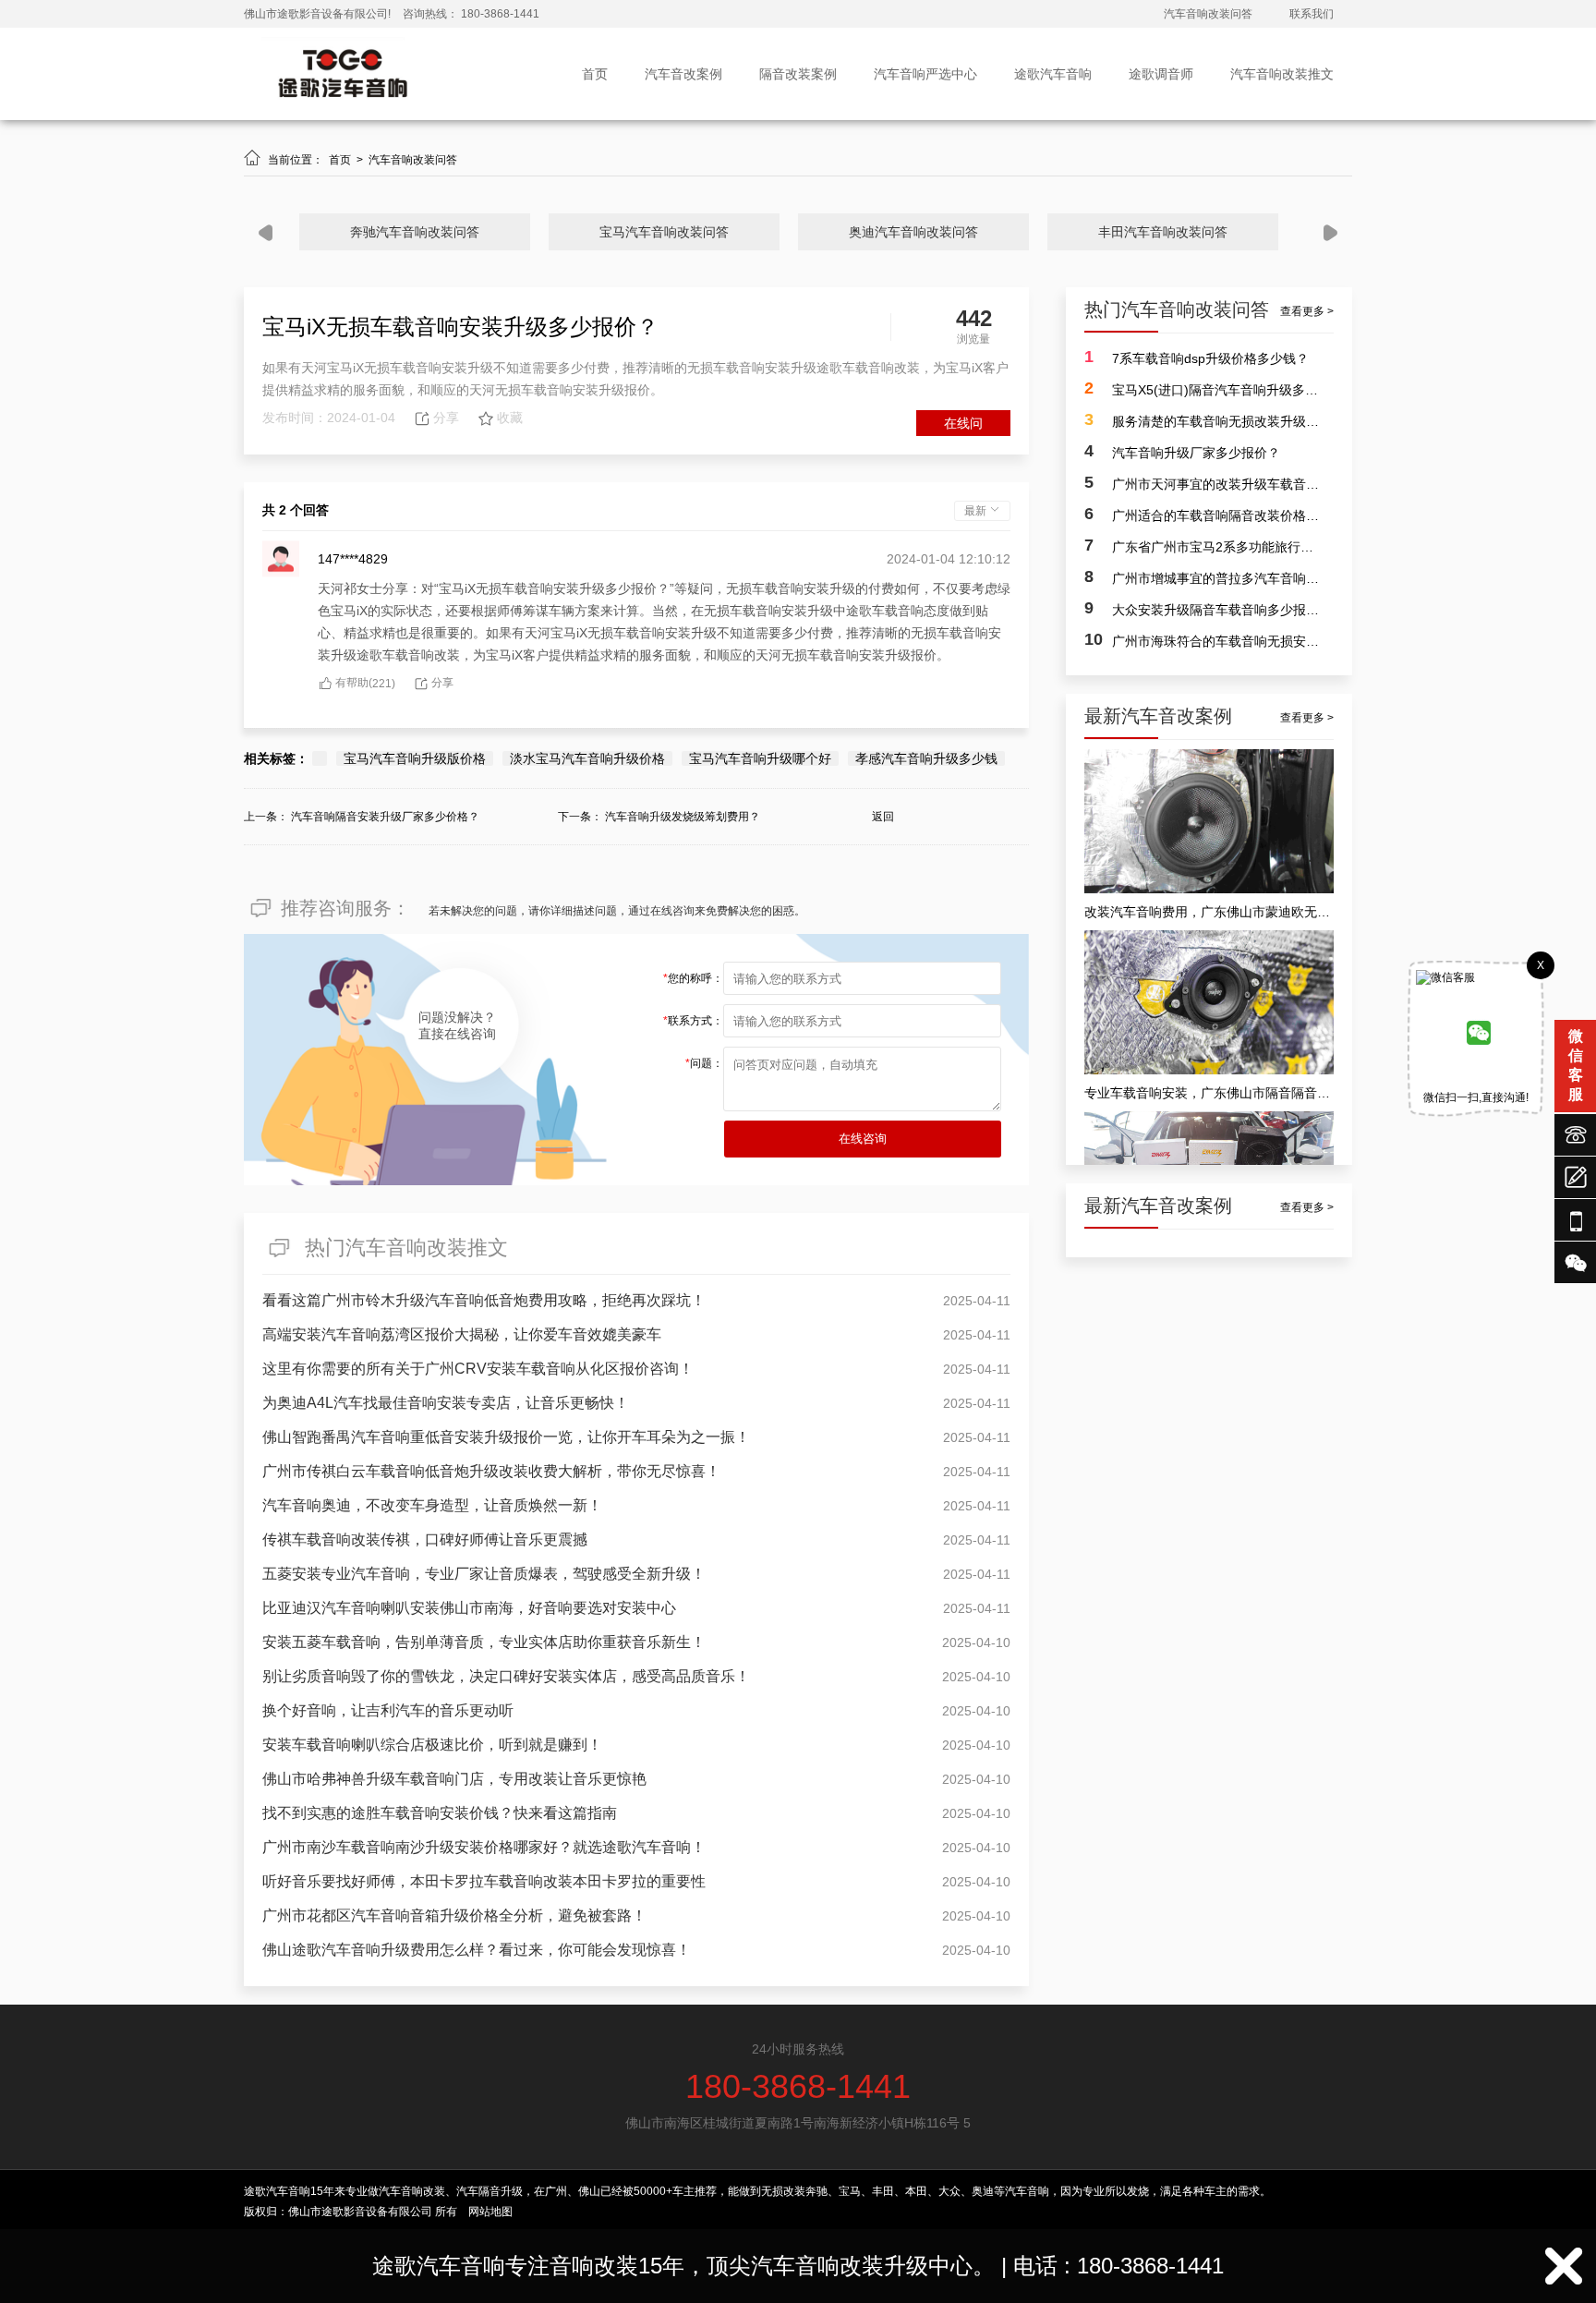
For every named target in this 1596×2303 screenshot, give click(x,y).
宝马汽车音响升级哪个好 (760, 758)
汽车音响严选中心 (925, 74)
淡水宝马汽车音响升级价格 (587, 758)
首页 (595, 74)
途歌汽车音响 (1053, 74)
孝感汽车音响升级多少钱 (926, 758)
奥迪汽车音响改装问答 (913, 232)
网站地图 (490, 2212)
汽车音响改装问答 (1208, 14)
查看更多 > (1307, 311)
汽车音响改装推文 (1282, 74)
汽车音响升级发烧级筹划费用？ (683, 817)
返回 (883, 817)
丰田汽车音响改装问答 (1163, 232)
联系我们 (1312, 14)
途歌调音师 (1161, 74)
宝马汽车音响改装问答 (664, 232)
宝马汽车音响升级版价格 (415, 758)
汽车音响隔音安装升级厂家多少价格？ (385, 817)
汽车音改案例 (683, 74)
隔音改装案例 (798, 74)
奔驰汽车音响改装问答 (415, 232)
